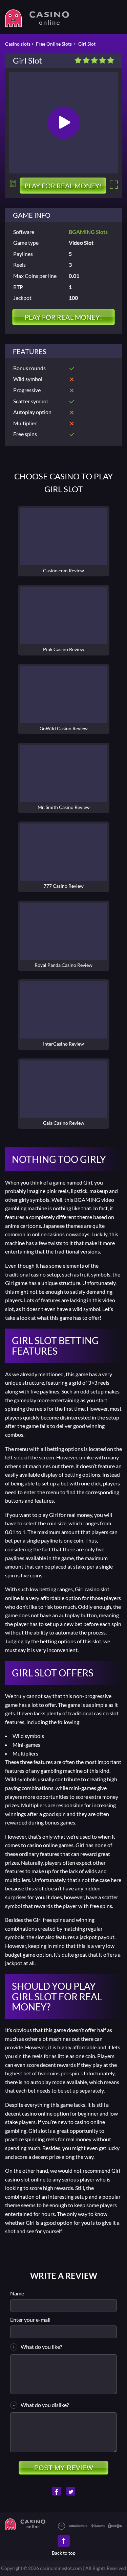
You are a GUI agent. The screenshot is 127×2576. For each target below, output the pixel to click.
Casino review (64, 537)
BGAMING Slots (88, 232)
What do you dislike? (45, 2405)
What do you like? (41, 2347)
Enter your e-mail (30, 2320)
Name (17, 2293)
